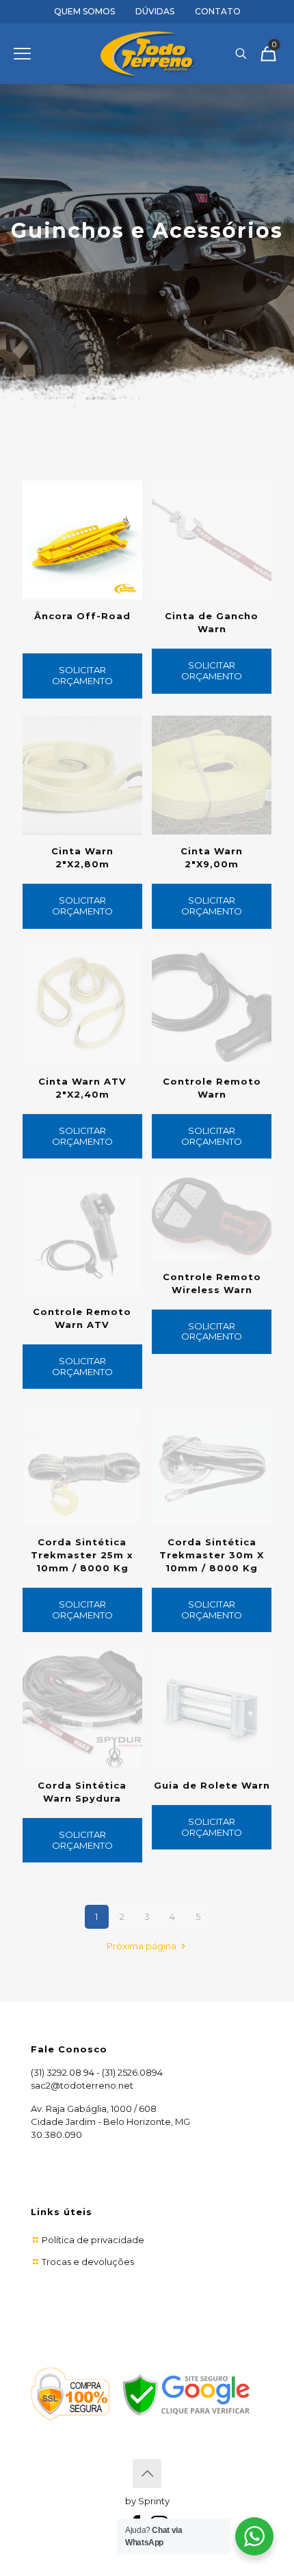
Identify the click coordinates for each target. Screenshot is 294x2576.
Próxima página (143, 1946)
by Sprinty (147, 2501)
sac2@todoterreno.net (82, 2085)
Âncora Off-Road (82, 616)
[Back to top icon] (147, 2473)
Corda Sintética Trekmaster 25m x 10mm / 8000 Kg (82, 1555)
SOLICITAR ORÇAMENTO (82, 675)
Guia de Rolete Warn (212, 1785)
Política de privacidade (93, 2240)
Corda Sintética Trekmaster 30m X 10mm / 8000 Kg (212, 1555)
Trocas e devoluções (88, 2262)
